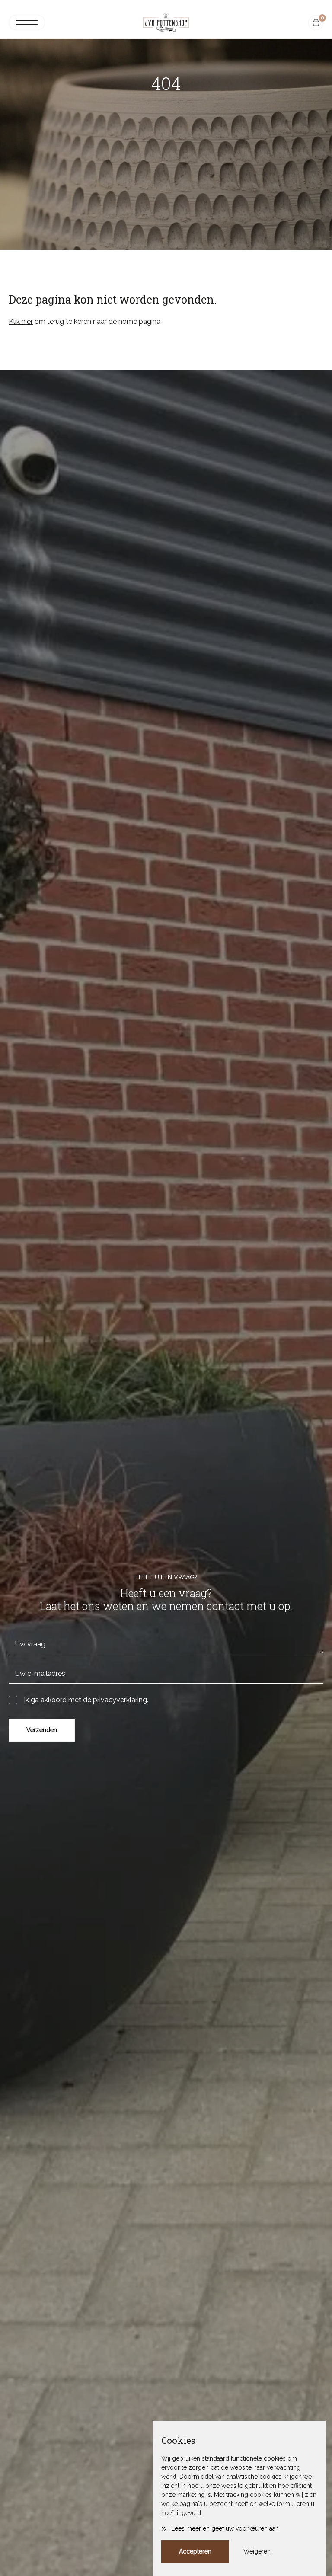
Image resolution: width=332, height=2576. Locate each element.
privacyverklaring (120, 1700)
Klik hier (21, 321)
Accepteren (195, 2551)
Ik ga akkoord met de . (86, 1700)
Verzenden (42, 1730)
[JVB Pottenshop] (166, 22)
